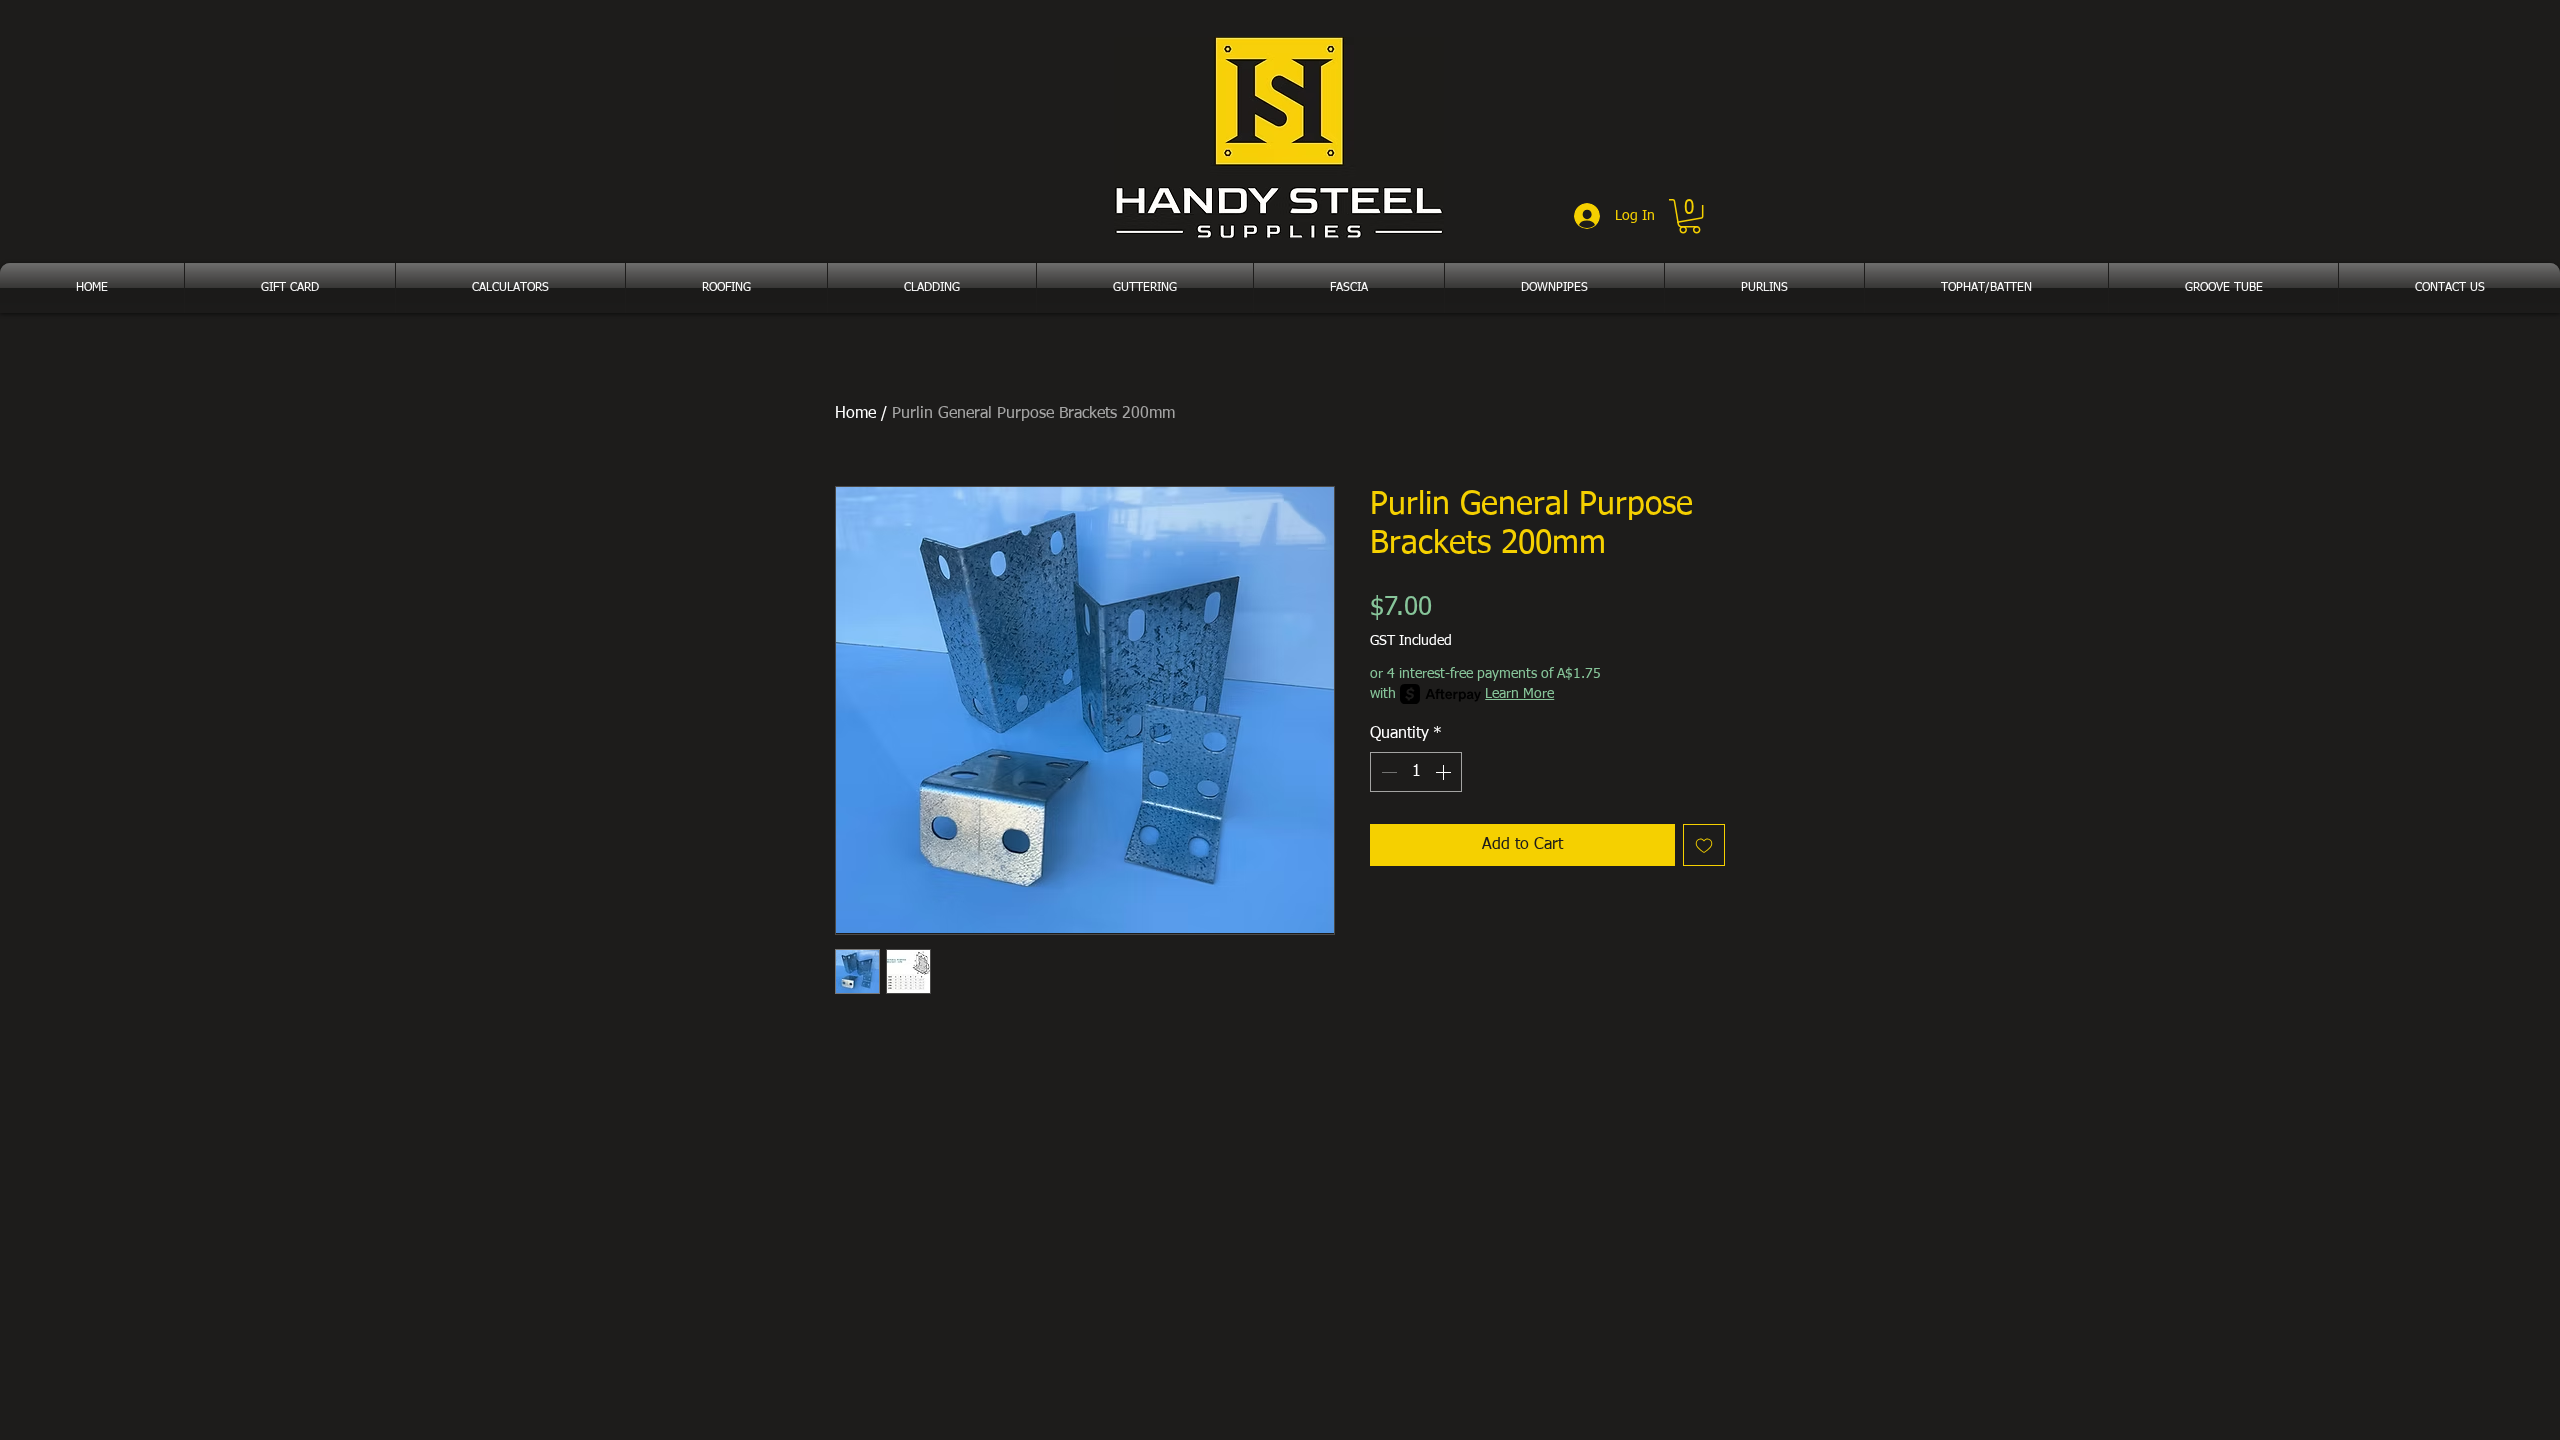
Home (855, 414)
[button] (1689, 216)
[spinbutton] (1416, 772)
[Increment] (1445, 772)
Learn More (1519, 694)
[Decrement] (1387, 772)
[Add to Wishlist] (1704, 845)
